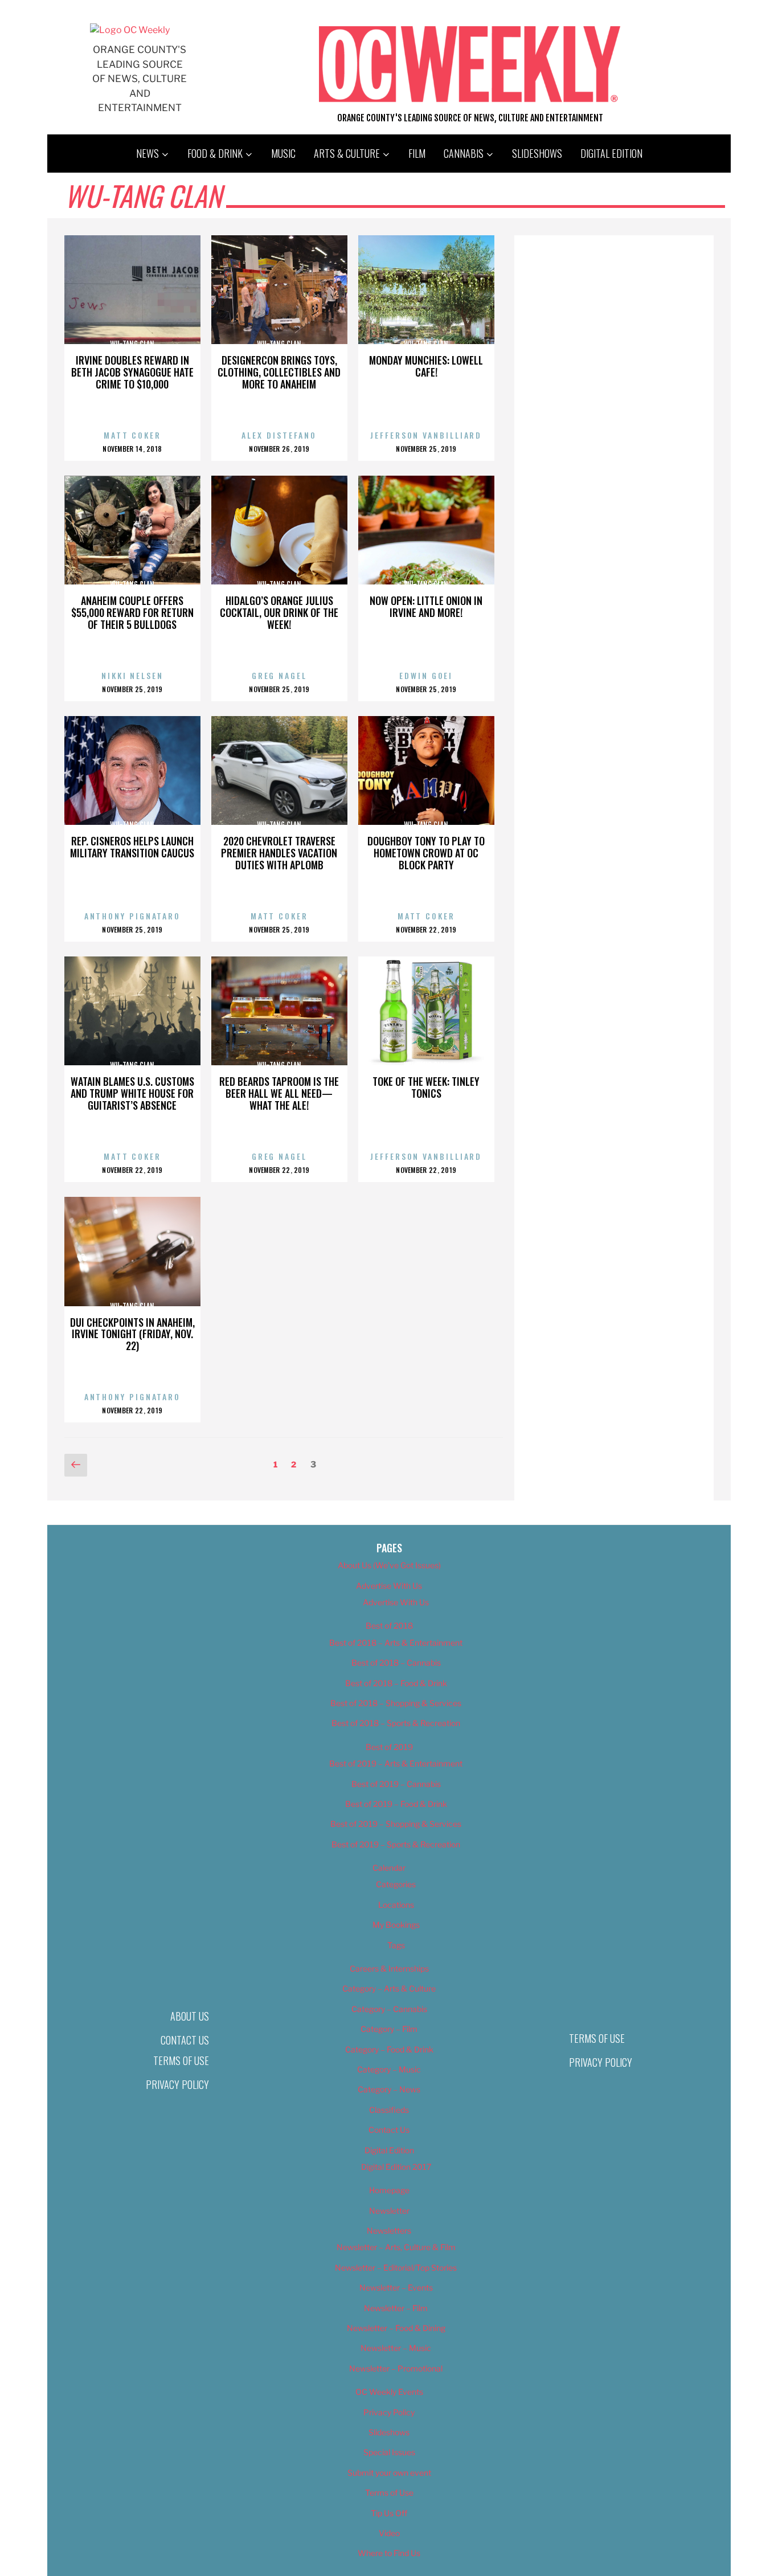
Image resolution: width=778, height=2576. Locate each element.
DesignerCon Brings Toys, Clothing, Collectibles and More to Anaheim (279, 372)
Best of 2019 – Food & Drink (396, 1804)
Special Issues (389, 2452)
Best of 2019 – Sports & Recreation (396, 1844)
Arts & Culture (347, 153)
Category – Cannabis (389, 2009)
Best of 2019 (389, 1747)
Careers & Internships (389, 1968)
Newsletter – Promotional (396, 2368)
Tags (396, 1945)
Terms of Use (181, 2060)
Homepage (389, 2190)
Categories (396, 1884)
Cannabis (464, 153)
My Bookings (396, 1925)
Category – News (389, 2089)
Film (417, 153)
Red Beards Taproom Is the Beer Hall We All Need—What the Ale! (279, 1093)
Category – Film (389, 2029)
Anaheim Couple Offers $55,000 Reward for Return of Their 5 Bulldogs (132, 612)
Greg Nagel (279, 675)
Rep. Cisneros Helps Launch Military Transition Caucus (132, 847)
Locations (396, 1905)
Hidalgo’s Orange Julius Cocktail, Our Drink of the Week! (279, 612)
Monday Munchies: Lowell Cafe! (426, 366)
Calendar (389, 1868)
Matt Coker (132, 435)
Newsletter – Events (396, 2287)
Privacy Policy (177, 2084)
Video (389, 2533)
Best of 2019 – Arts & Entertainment (396, 1763)
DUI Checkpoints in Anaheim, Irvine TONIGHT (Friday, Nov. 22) (132, 1334)
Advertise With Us (389, 1586)
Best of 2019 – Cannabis (396, 1784)
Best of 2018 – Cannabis (396, 1663)
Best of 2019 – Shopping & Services (396, 1824)
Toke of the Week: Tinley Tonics (426, 1087)
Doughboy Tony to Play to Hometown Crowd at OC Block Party (426, 853)
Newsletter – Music (396, 2348)
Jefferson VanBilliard (426, 435)
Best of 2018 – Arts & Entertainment (396, 1643)
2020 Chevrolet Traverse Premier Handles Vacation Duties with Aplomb (279, 853)
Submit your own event (389, 2473)
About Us (190, 2016)
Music (283, 153)
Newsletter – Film (396, 2308)
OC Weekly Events (389, 2392)
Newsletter (389, 2211)
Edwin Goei (426, 675)
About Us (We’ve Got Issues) (389, 1565)
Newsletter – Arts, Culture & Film (396, 2247)
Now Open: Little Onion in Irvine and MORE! (426, 606)
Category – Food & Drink (389, 2049)
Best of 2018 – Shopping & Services (396, 1703)
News (148, 153)
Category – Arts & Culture (389, 1988)
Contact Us (185, 2040)
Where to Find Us (389, 2553)
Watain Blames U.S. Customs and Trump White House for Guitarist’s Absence (132, 1093)
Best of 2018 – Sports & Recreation (396, 1723)
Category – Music (389, 2069)
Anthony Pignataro (132, 916)
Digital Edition (611, 153)
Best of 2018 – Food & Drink (396, 1683)
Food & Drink (215, 153)
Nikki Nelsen (132, 675)
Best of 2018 (389, 1626)
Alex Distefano (279, 435)
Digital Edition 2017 (396, 2167)
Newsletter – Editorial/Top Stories (396, 2268)
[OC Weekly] (130, 30)
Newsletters (389, 2231)
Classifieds (389, 2110)
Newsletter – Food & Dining (396, 2328)
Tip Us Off (389, 2513)
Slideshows (537, 153)
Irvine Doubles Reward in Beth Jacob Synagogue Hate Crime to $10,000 (132, 372)
